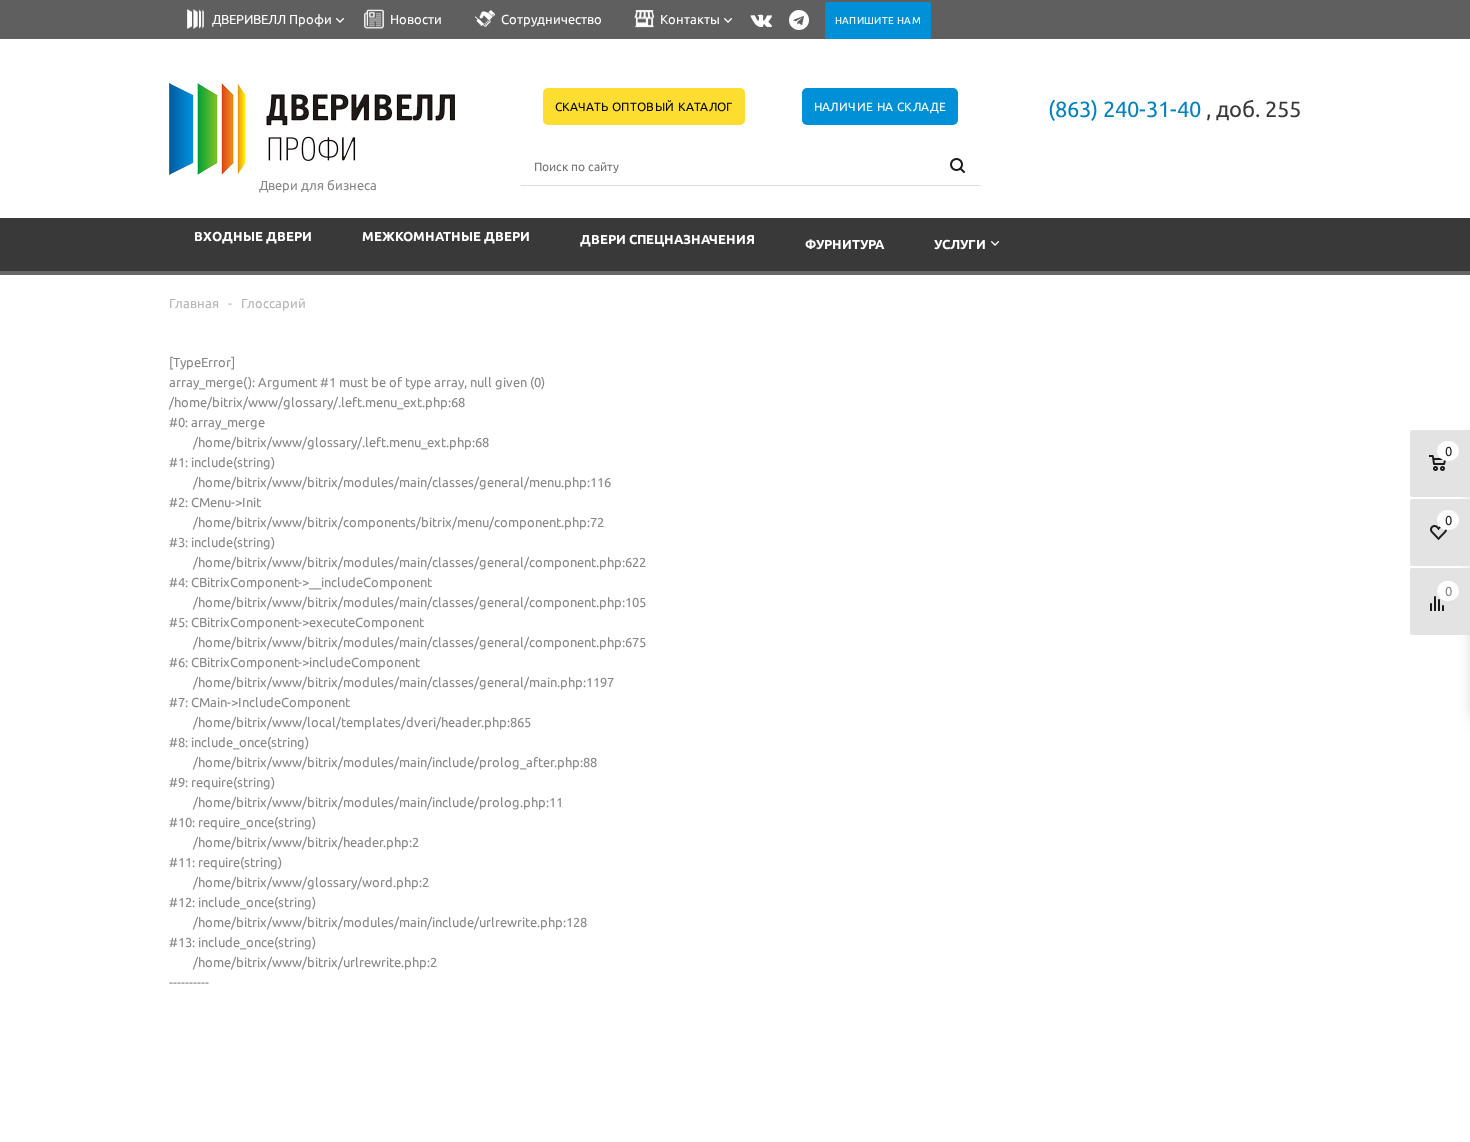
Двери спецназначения (667, 239)
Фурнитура (844, 244)
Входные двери (253, 236)
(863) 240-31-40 (1124, 108)
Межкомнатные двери (446, 236)
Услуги (960, 244)
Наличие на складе (880, 106)
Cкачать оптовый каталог (644, 106)
